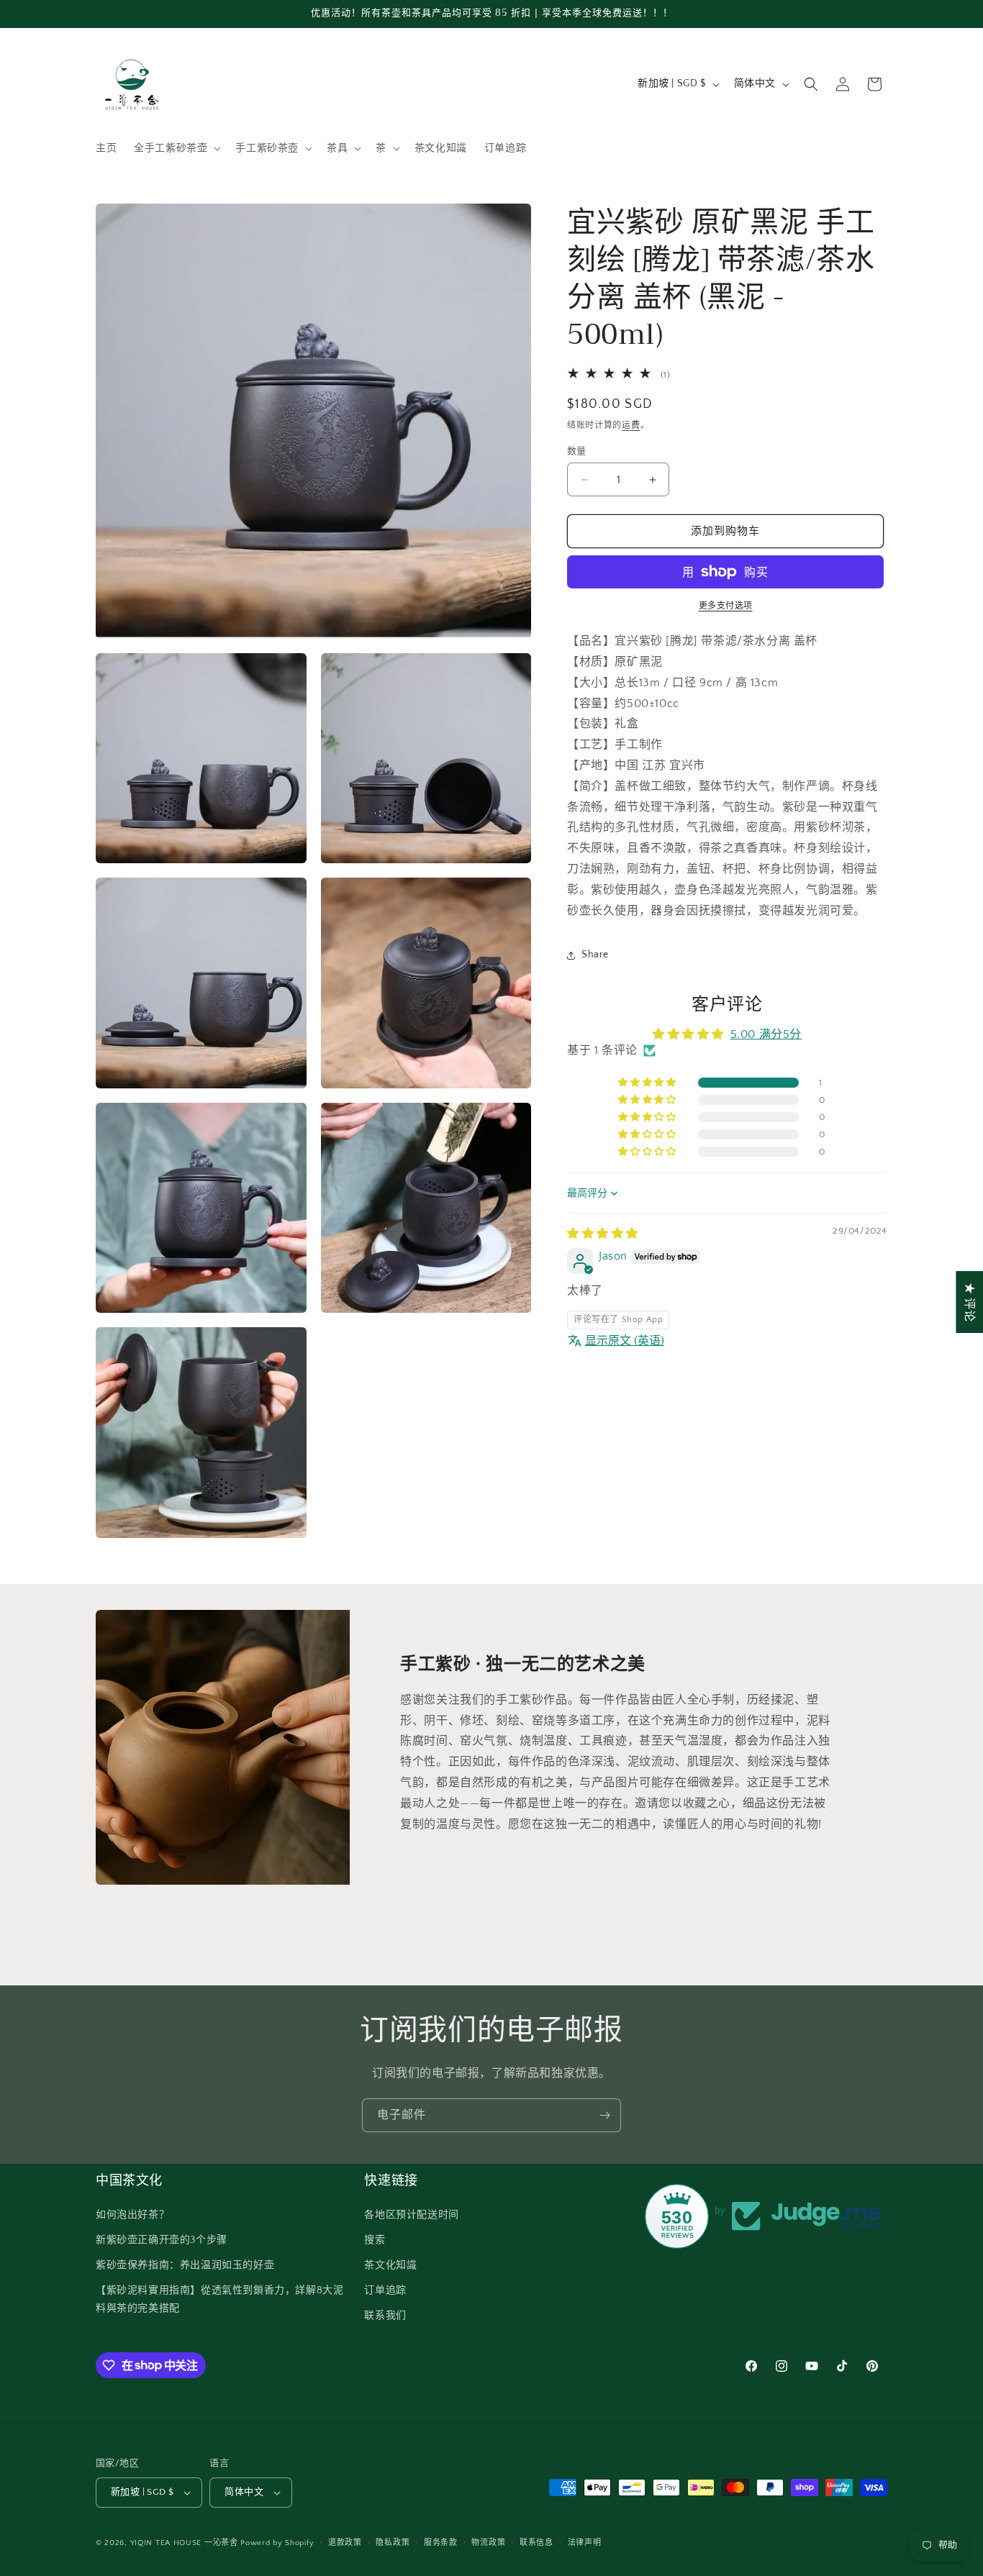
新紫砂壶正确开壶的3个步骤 (162, 2240)
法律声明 (585, 2543)
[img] (603, 1234)
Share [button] (595, 955)
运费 (631, 425)
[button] (176, 148)
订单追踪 (385, 2290)
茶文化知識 (390, 2265)
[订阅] (604, 2115)
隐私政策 (393, 2543)
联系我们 (385, 2316)
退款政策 (345, 2543)
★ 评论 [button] (969, 1301)
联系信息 (536, 2543)
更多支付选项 (726, 606)
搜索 (375, 2240)
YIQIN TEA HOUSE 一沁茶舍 (186, 2543)
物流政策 (488, 2543)
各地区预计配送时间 (411, 2215)
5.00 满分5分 (766, 1034)
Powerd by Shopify (277, 2543)
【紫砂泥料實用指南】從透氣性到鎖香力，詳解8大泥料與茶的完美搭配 (219, 2299)
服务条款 (441, 2543)
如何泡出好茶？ (132, 2215)
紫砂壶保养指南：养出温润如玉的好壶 (185, 2265)
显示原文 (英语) (625, 1341)
